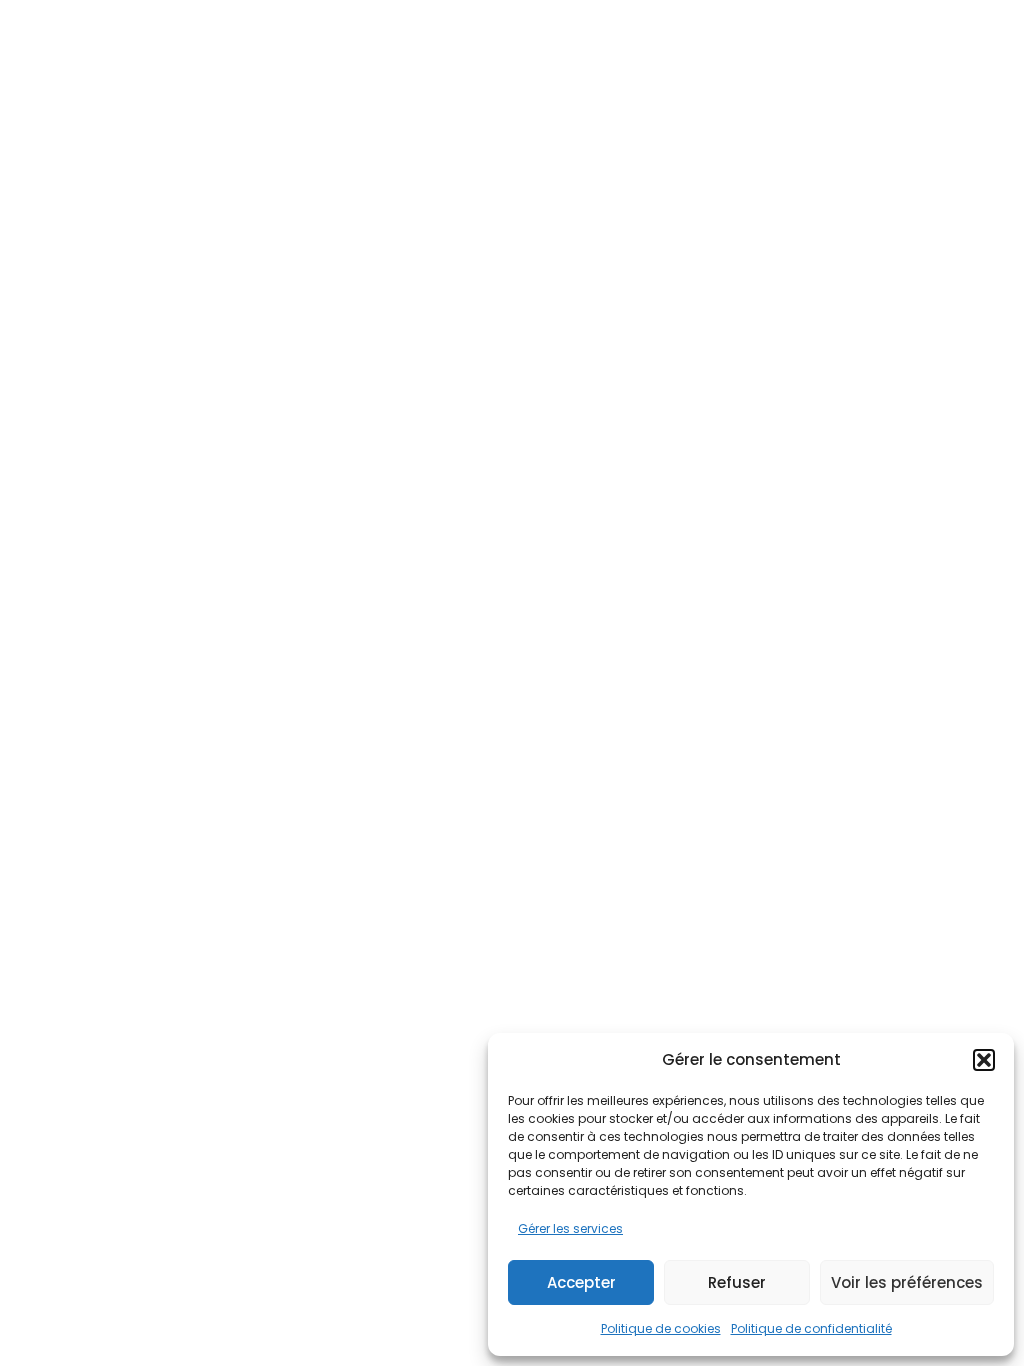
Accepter (581, 1282)
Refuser (737, 1282)
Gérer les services (570, 1228)
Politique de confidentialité (811, 1328)
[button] (984, 1060)
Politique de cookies (661, 1328)
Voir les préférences (907, 1282)
